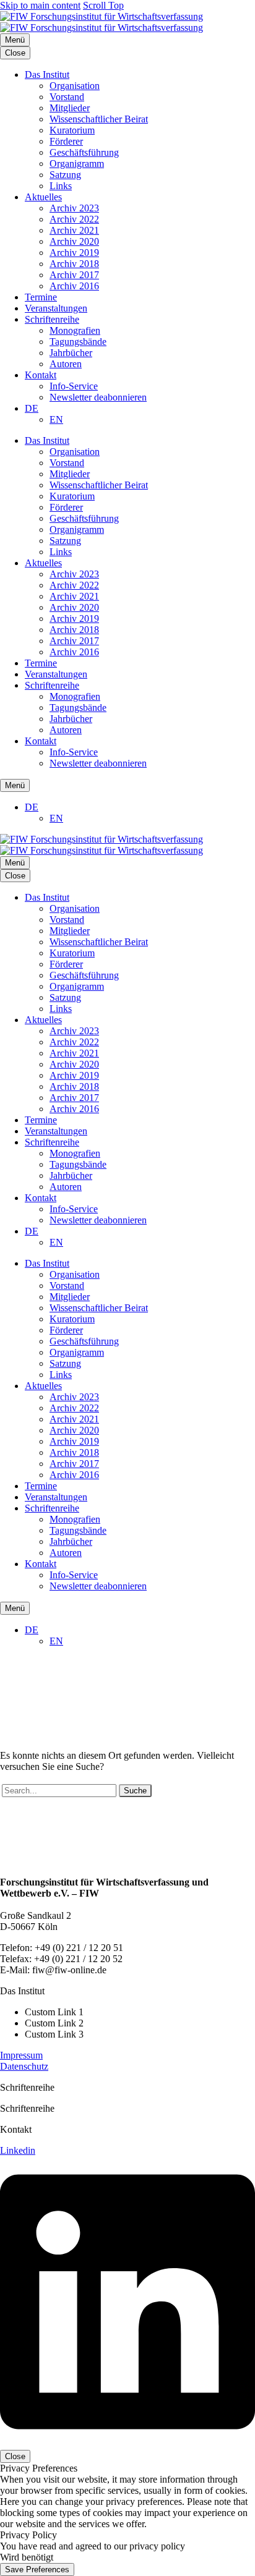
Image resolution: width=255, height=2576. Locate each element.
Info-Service (74, 386)
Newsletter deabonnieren (98, 397)
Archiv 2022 (74, 219)
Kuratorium (72, 130)
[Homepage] (102, 22)
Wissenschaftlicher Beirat (99, 119)
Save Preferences (37, 2570)
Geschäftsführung (84, 152)
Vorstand (67, 97)
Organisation (75, 86)
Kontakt (41, 375)
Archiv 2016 (74, 286)
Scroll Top (103, 5)
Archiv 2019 (74, 253)
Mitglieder (70, 108)
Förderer (66, 141)
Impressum (21, 2055)
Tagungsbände (78, 342)
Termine (41, 297)
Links (61, 186)
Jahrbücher (71, 353)
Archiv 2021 (74, 230)
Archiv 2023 (74, 208)
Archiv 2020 (74, 241)
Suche (135, 1791)
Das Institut (47, 74)
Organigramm (77, 164)
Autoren (66, 364)
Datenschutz (24, 2066)
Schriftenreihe (52, 319)
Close (15, 53)
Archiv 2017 (74, 275)
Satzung (65, 175)
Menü (15, 40)
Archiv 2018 (74, 264)
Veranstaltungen (56, 308)
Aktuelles (43, 197)
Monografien (75, 330)
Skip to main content (40, 5)
